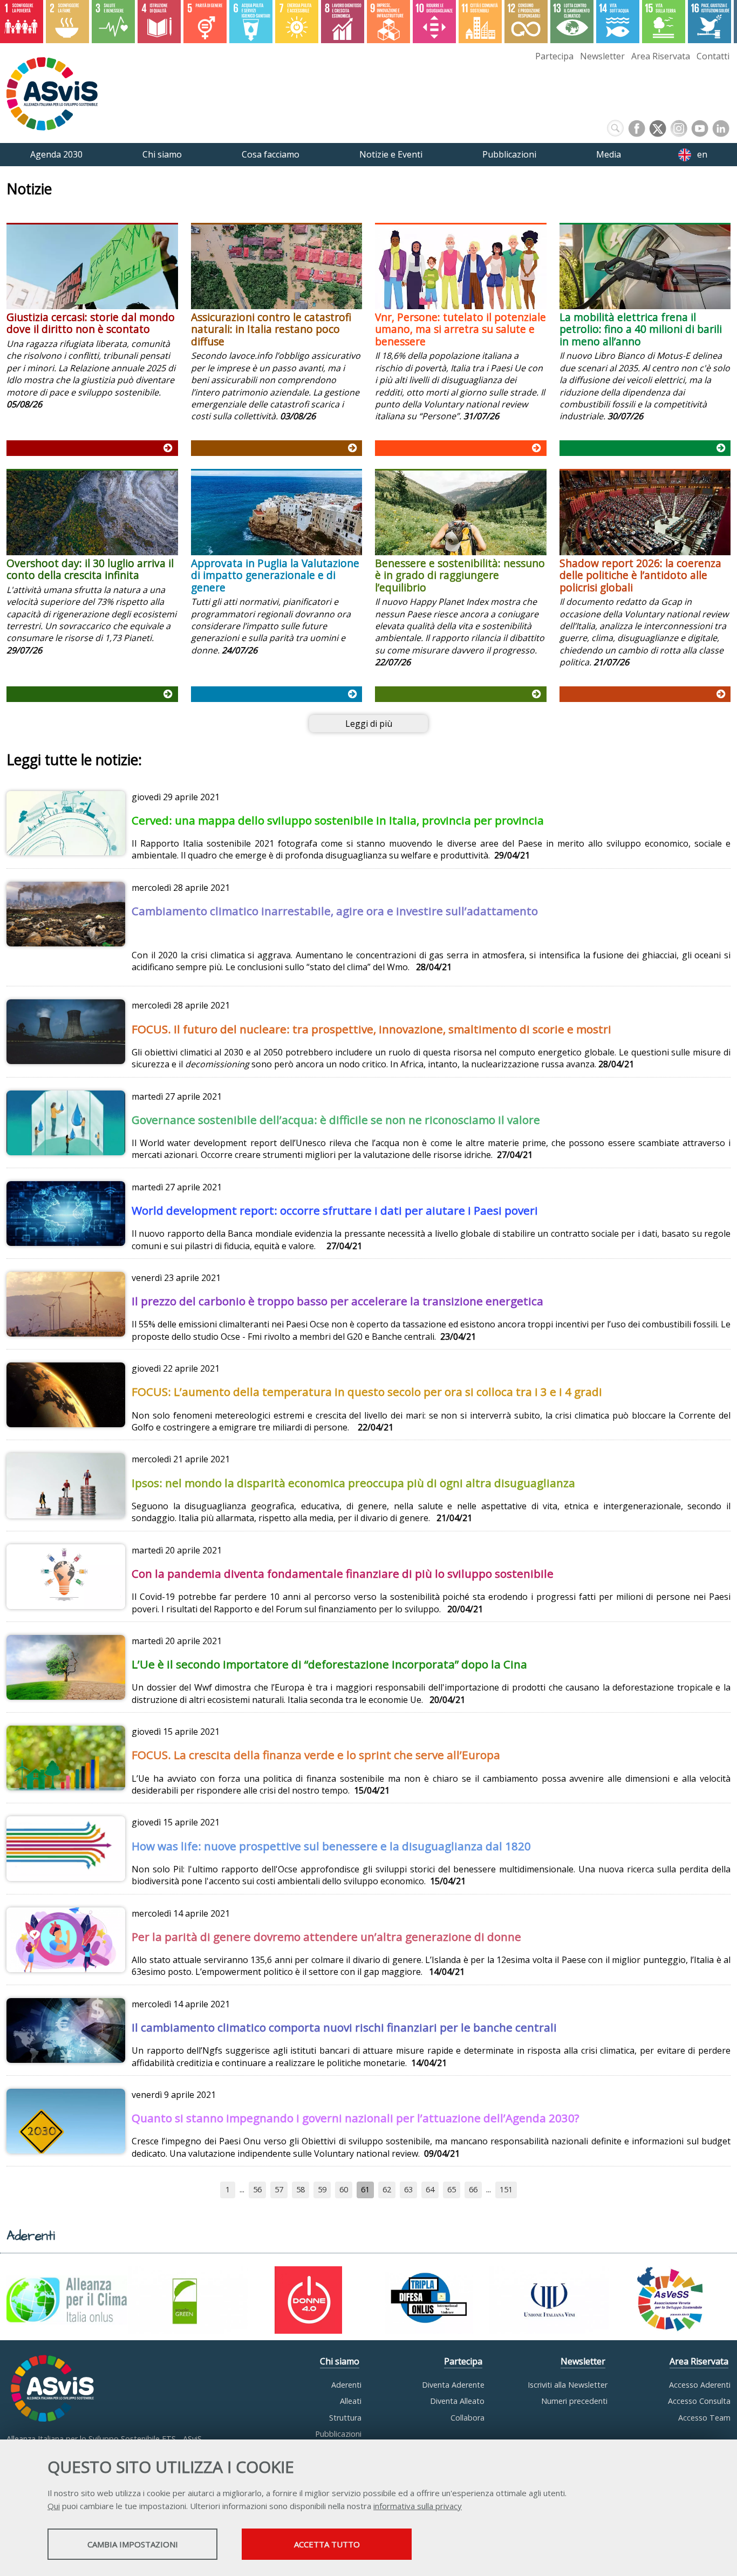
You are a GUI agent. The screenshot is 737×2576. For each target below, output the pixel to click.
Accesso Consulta (699, 2401)
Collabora (468, 2418)
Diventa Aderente (453, 2385)
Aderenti (346, 2385)
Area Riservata (661, 56)
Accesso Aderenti (700, 2385)
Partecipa (554, 56)
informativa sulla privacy (418, 2506)
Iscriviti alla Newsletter (568, 2385)
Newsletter (602, 56)
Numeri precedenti (574, 2401)
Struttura (345, 2418)
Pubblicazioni (338, 2434)
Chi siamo (340, 2361)
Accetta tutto (327, 2544)
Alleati (351, 2401)
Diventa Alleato (457, 2401)
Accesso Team (704, 2418)
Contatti (713, 56)
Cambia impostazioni (133, 2544)
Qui (54, 2506)
